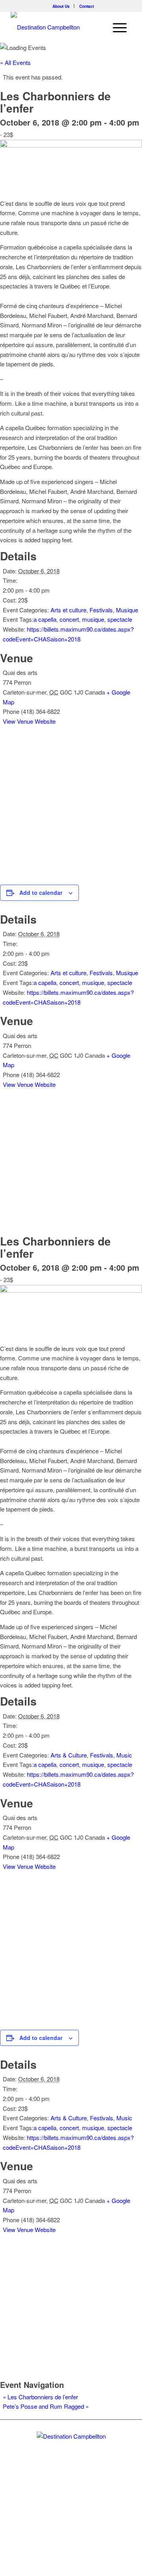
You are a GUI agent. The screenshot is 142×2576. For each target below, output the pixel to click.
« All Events (15, 62)
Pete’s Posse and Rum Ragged (46, 2406)
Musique (127, 610)
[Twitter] (58, 2498)
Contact (87, 6)
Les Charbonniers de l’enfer (40, 2397)
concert (69, 619)
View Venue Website (29, 721)
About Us (61, 6)
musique (93, 619)
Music (124, 1755)
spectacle (120, 619)
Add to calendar (41, 893)
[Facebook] (71, 2498)
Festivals (101, 610)
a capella (45, 619)
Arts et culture (68, 610)
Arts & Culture (69, 1755)
